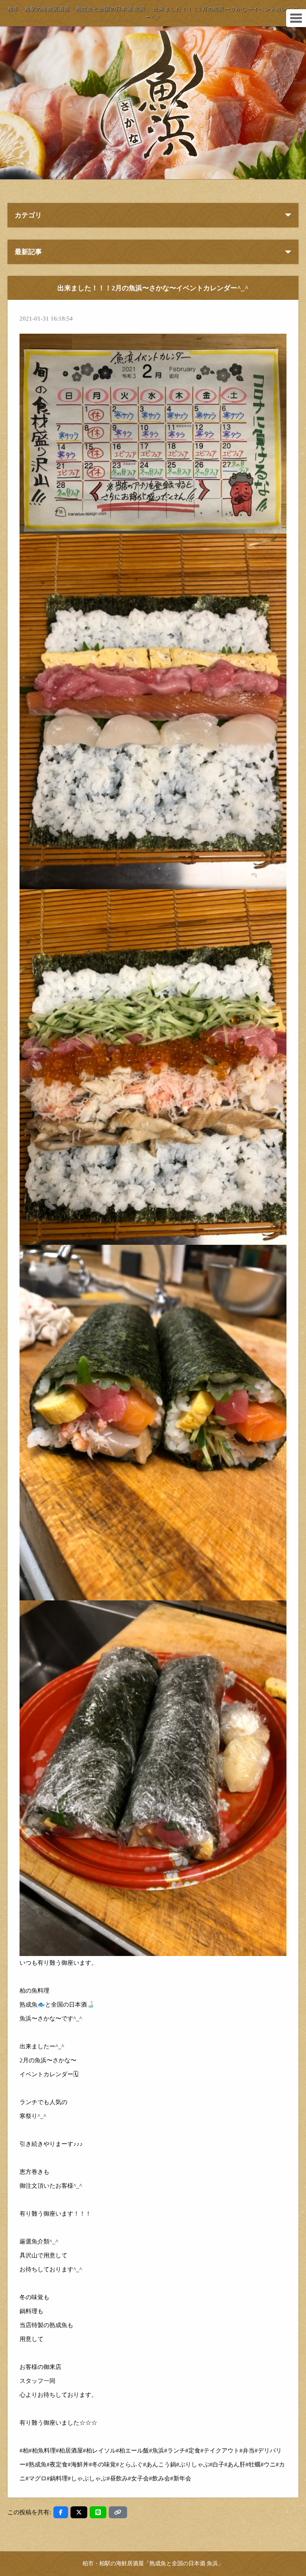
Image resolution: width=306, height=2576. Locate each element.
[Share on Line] (98, 2512)
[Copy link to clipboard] (118, 2512)
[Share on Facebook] (61, 2512)
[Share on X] (79, 2512)
